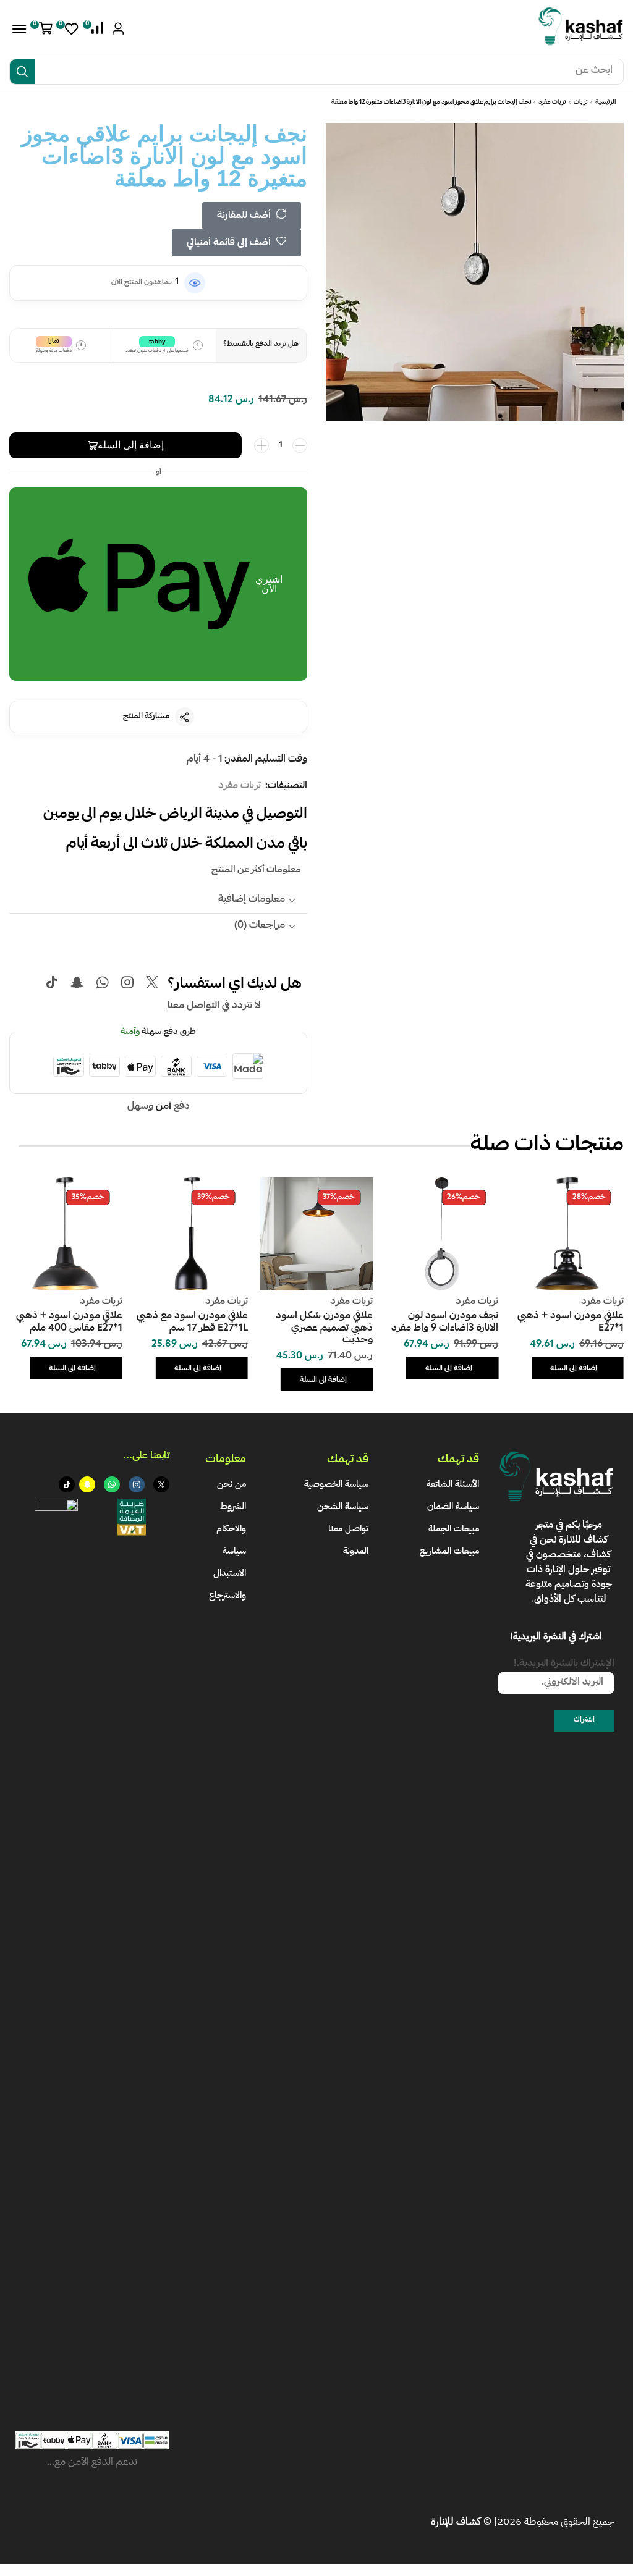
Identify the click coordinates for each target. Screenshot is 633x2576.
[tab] (158, 900)
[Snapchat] (77, 982)
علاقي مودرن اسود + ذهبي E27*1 (571, 1322)
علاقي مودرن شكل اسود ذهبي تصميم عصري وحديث (324, 1328)
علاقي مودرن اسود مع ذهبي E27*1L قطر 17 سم (192, 1322)
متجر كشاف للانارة (571, 1532)
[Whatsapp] (102, 982)
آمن (164, 1107)
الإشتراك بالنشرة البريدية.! (564, 1665)
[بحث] (22, 72)
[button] (96, 28)
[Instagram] (127, 982)
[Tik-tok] (52, 982)
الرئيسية (605, 103)
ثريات (581, 103)
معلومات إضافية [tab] (252, 900)
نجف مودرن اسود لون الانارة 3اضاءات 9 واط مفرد (445, 1322)
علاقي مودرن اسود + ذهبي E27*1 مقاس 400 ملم (69, 1322)
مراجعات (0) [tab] (260, 926)
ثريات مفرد (552, 103)
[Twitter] (152, 982)
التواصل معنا (193, 1006)
